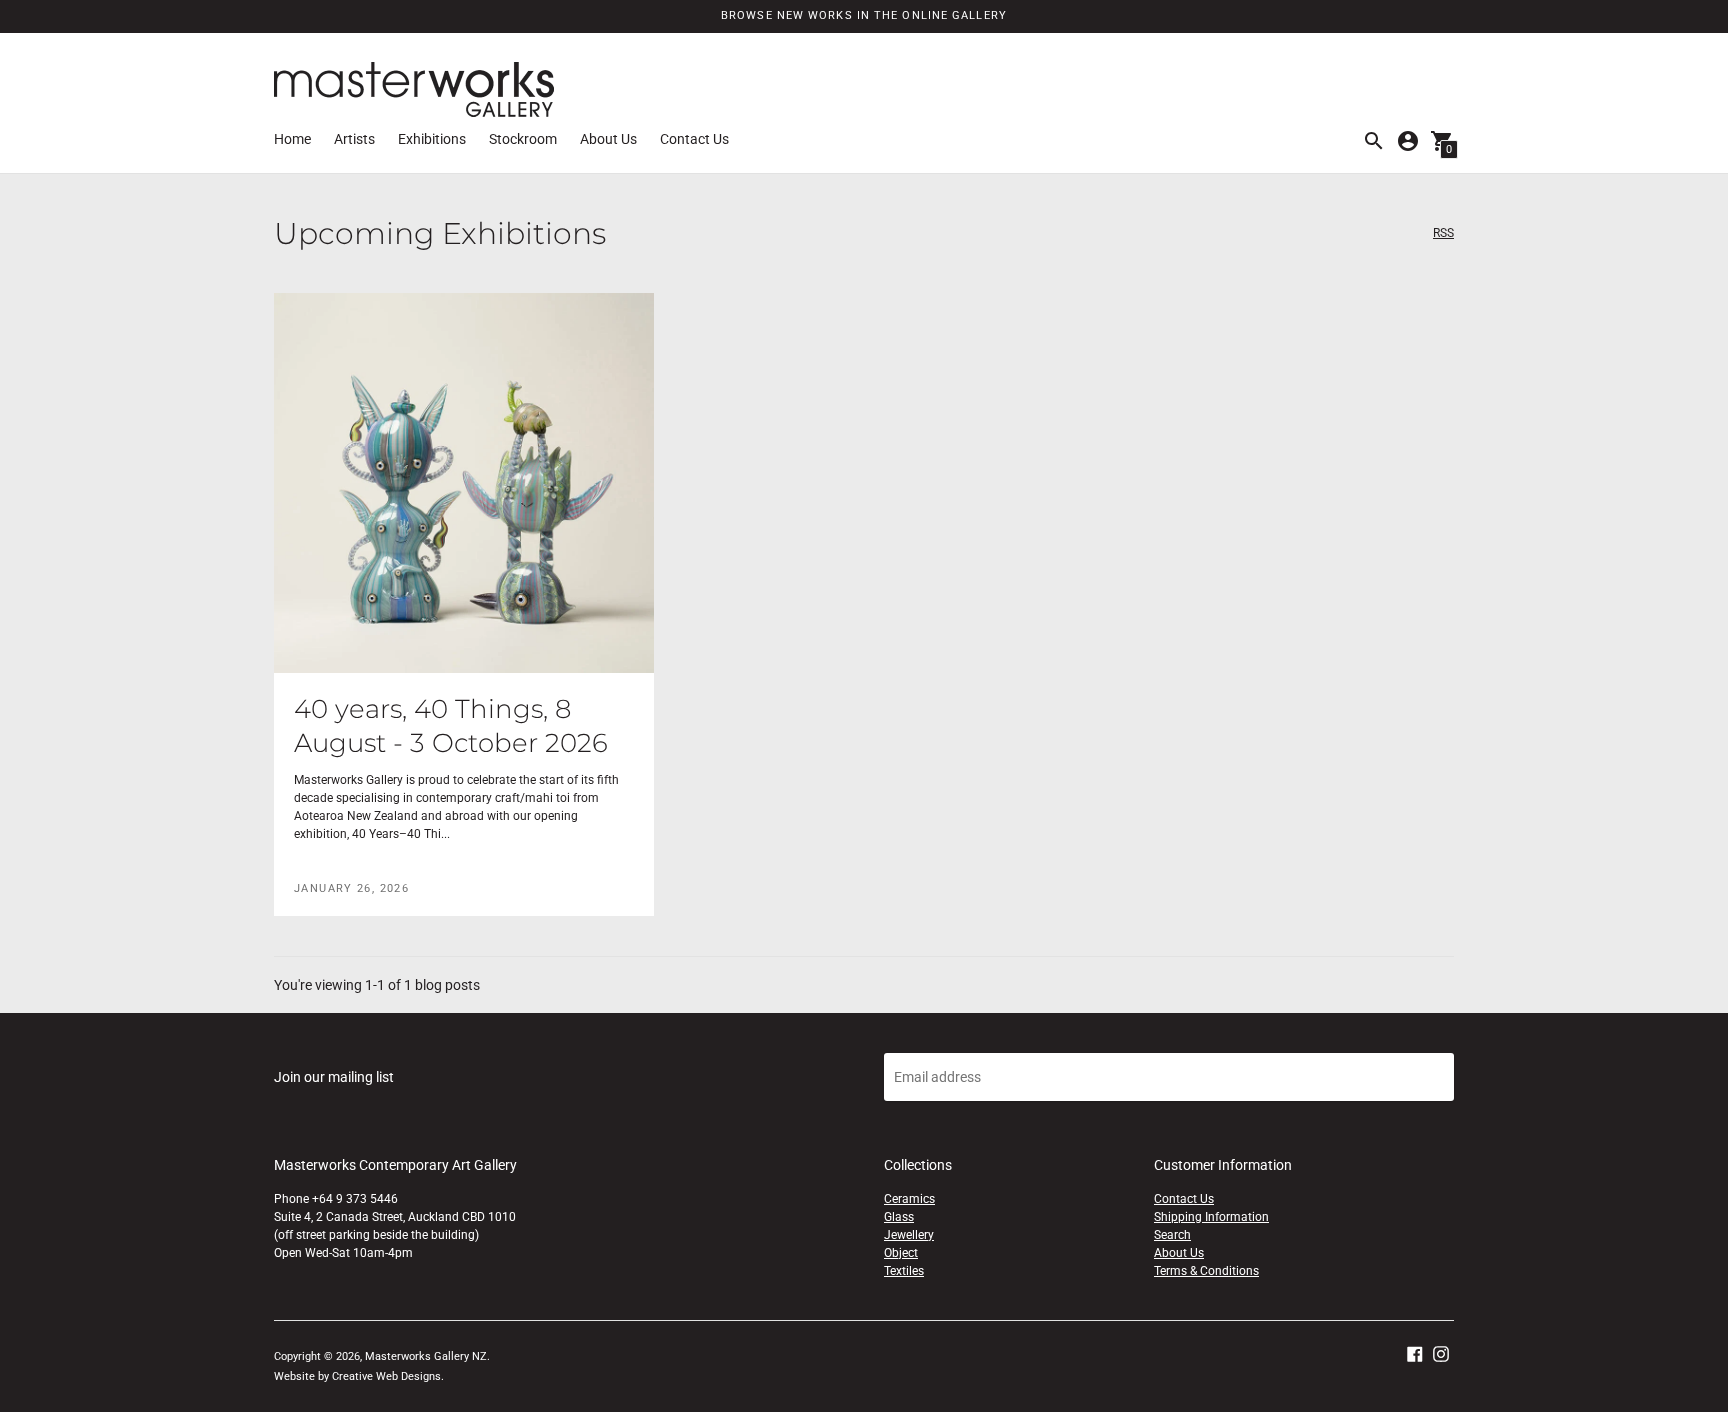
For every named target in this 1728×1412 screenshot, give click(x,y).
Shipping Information (1211, 1217)
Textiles (904, 1271)
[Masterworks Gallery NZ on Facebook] (1415, 1353)
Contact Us (694, 139)
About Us (608, 139)
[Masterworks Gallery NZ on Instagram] (1441, 1353)
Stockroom (523, 139)
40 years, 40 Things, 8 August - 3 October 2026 (451, 726)
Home (292, 139)
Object (901, 1253)
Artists (354, 139)
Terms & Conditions (1206, 1271)
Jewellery (909, 1235)
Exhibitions (432, 139)
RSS (1443, 233)
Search (1172, 1235)
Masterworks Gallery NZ (426, 1356)
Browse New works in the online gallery (864, 15)
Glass (899, 1217)
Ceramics (909, 1199)
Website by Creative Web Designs (357, 1376)
